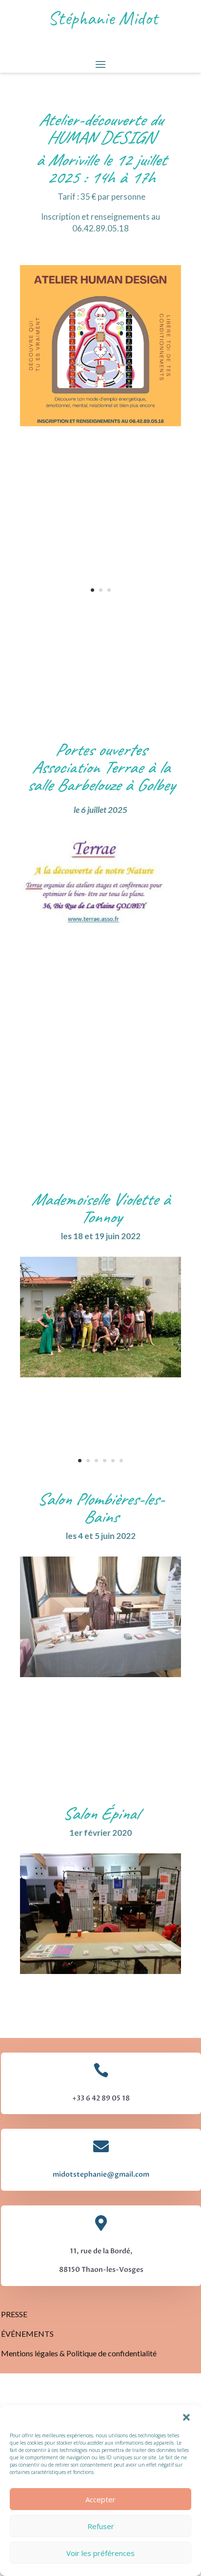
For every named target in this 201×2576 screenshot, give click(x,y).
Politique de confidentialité (111, 2353)
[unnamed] (100, 1674)
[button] (186, 2417)
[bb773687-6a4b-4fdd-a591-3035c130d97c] (100, 1375)
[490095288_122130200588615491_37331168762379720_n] (100, 924)
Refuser (101, 2526)
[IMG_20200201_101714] (100, 1971)
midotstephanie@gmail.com (101, 2174)
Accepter (100, 2499)
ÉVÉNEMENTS (27, 2334)
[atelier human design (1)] (100, 424)
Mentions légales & (34, 2353)
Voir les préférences (100, 2553)
